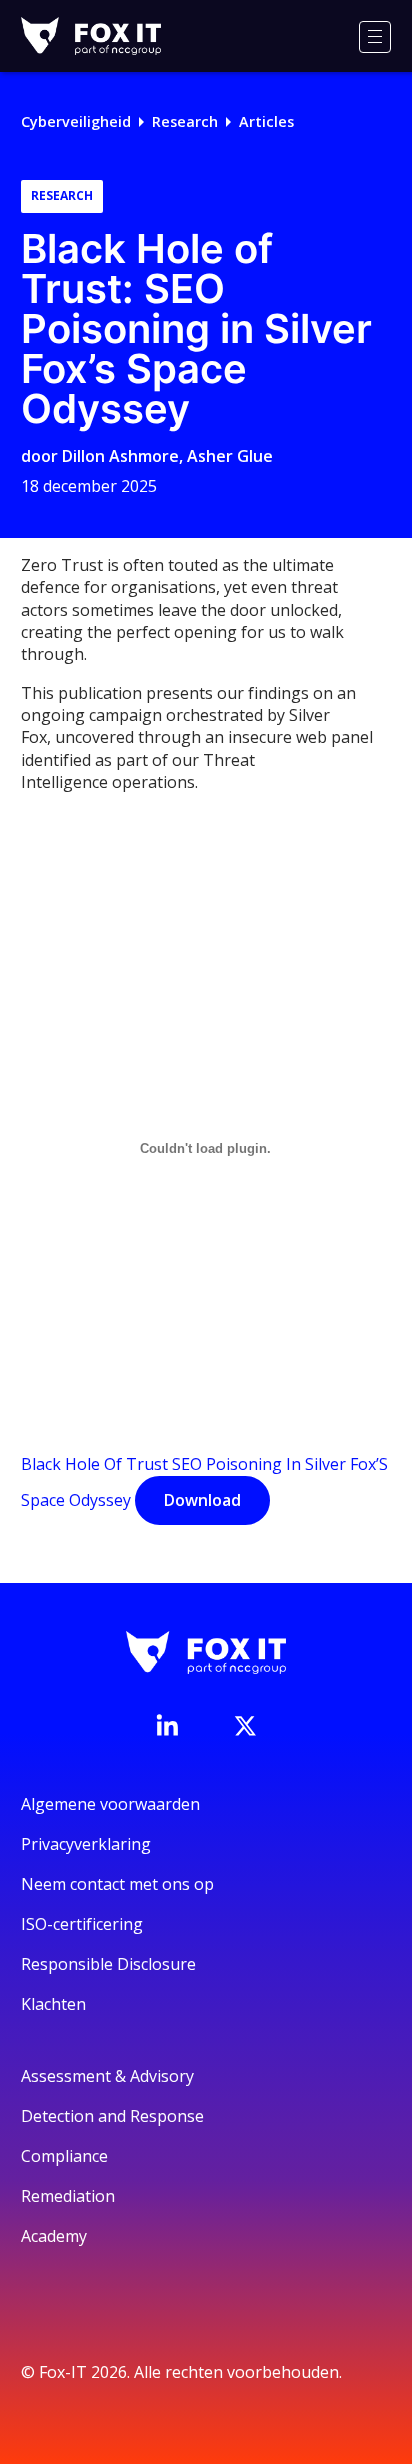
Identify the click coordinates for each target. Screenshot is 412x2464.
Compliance (64, 2156)
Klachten (53, 2004)
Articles (266, 121)
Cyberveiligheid (76, 121)
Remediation (68, 2196)
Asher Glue (230, 456)
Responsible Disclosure (108, 1964)
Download (202, 1500)
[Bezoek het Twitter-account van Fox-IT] (245, 1726)
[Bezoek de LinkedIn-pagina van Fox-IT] (167, 1725)
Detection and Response (112, 2116)
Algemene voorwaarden (110, 1804)
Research (185, 121)
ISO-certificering (82, 1924)
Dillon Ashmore (120, 456)
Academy (54, 2236)
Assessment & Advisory (107, 2076)
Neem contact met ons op (117, 1884)
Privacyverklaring (86, 1844)
